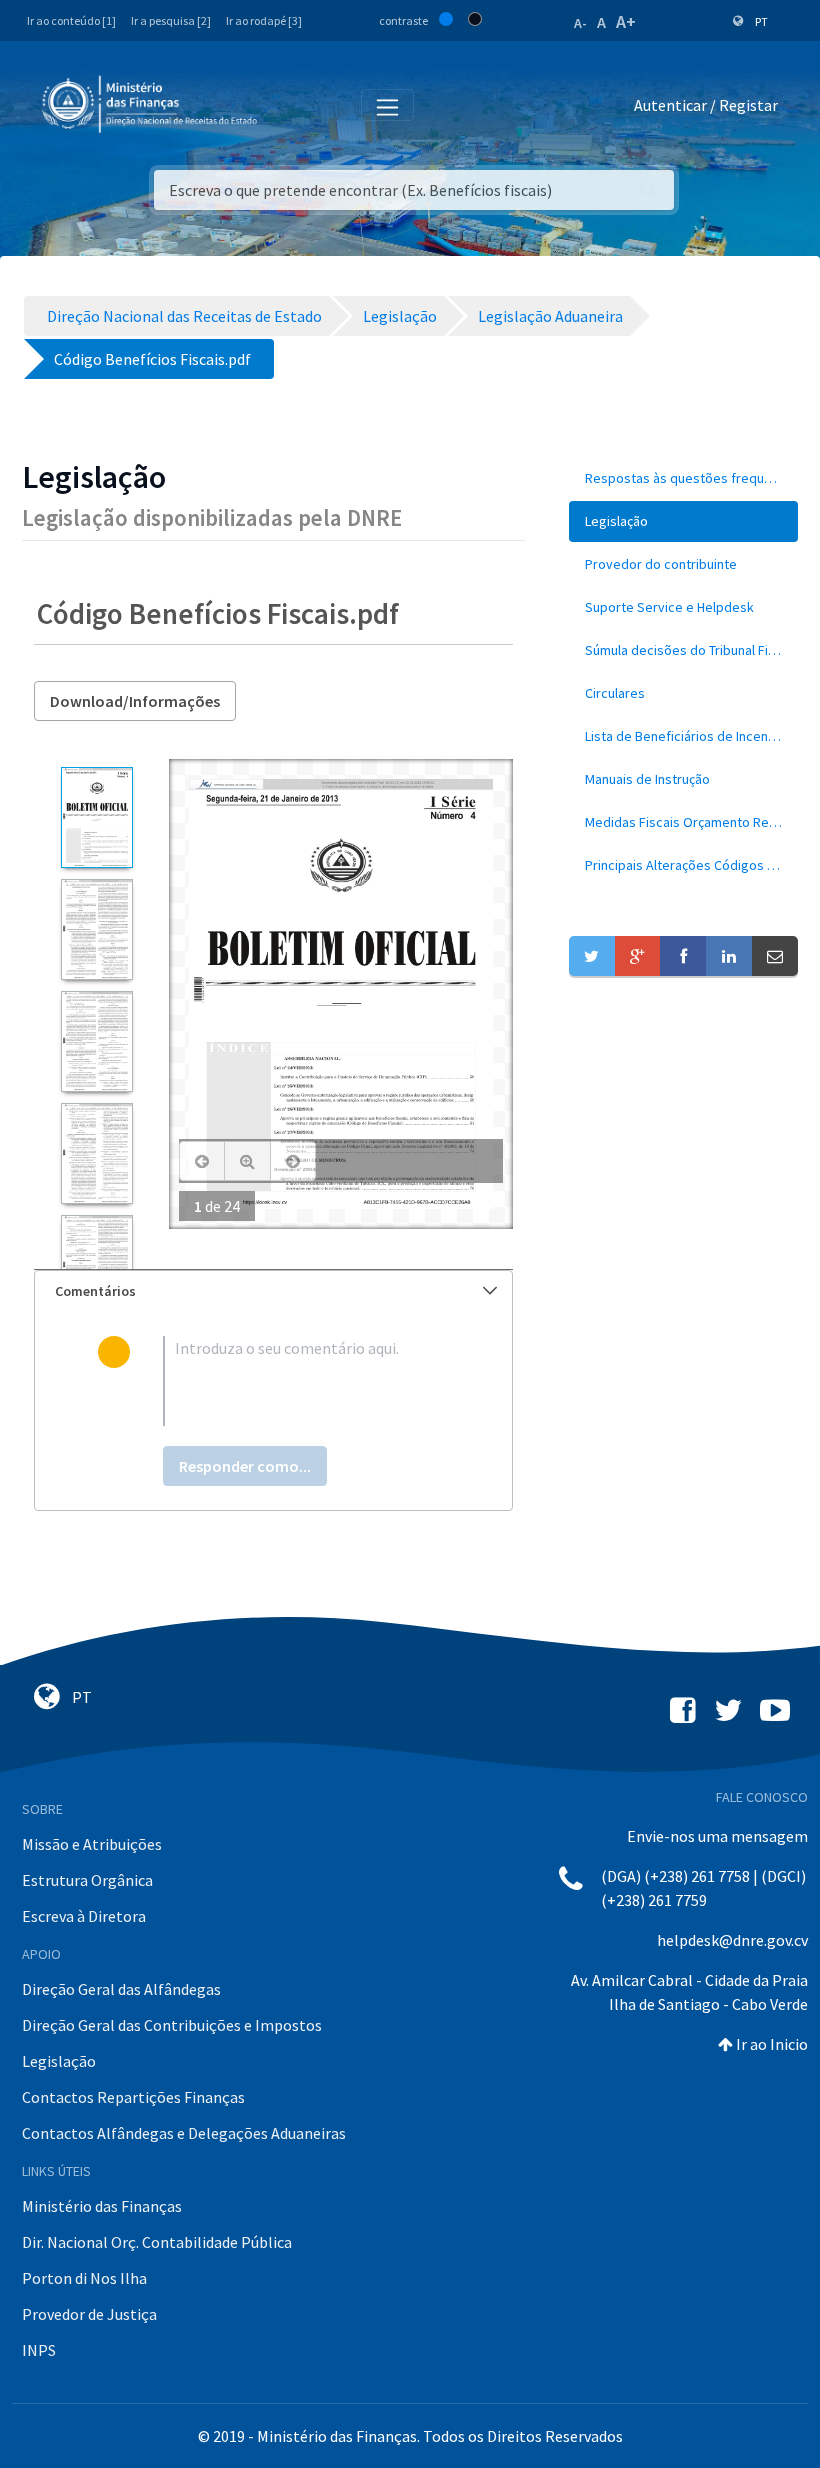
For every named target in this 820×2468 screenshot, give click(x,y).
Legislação (59, 2061)
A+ (626, 21)
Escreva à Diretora (84, 1916)
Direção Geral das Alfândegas (121, 1989)
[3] (96, 1041)
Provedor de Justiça (89, 2314)
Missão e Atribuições (92, 1844)
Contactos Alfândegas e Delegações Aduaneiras (184, 2133)
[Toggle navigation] (288, 106)
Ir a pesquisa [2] (171, 20)
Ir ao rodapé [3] (264, 20)
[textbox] (306, 1381)
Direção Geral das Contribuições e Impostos (172, 2025)
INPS (39, 2350)
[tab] (273, 1291)
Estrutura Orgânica (87, 1880)
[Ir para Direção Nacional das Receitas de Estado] (152, 105)
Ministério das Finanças (102, 2206)
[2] (96, 929)
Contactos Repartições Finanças (133, 2097)
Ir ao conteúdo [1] (71, 20)
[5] (96, 1265)
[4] (96, 1153)
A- (580, 23)
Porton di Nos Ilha (84, 2278)
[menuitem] (683, 478)
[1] (96, 817)
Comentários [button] (95, 1291)
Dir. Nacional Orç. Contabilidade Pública (157, 2242)
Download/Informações (135, 701)
